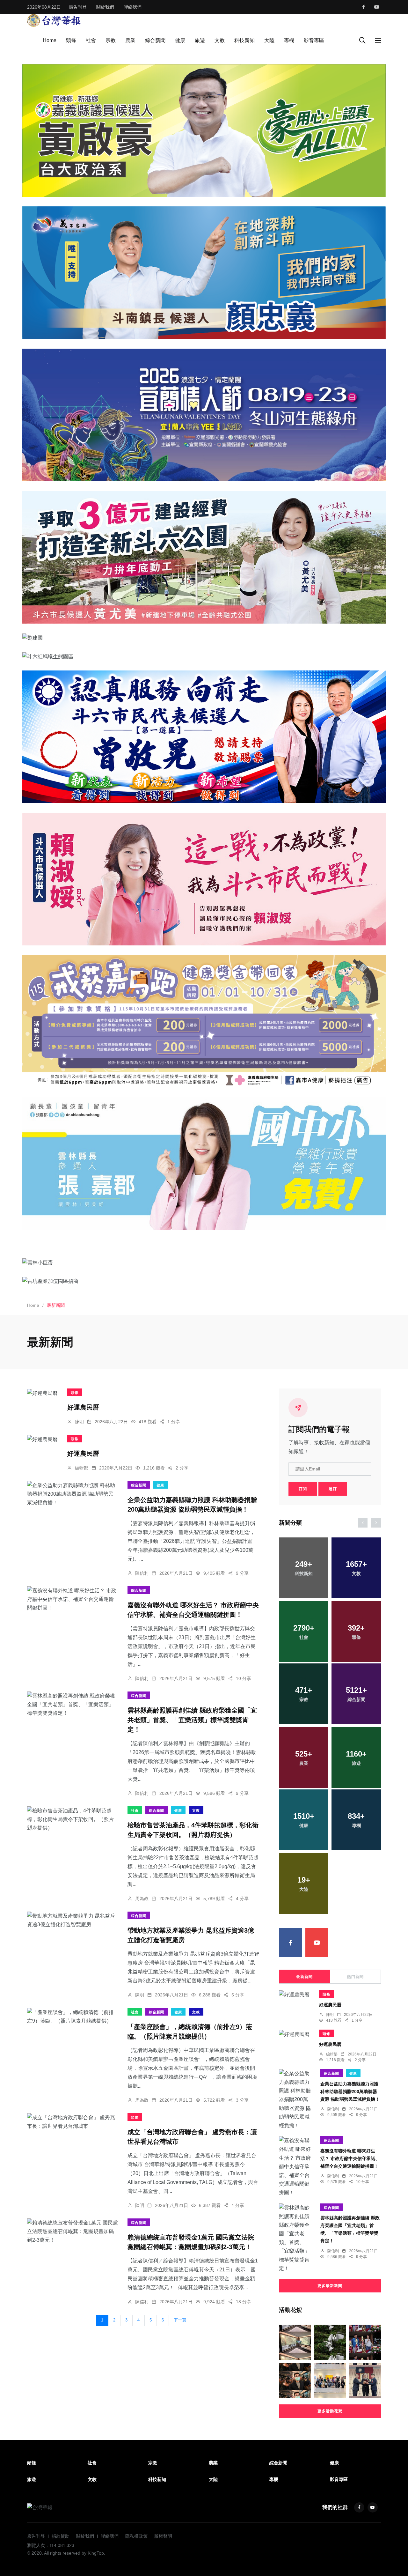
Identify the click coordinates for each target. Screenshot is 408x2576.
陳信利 (142, 1573)
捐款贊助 (61, 2536)
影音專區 (314, 40)
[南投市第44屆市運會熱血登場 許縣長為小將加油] (365, 2342)
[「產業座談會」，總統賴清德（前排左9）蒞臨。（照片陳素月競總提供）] (73, 2017)
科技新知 (244, 40)
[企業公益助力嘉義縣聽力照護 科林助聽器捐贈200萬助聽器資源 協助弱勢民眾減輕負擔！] (73, 1494)
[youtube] (377, 7)
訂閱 (303, 1489)
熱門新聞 (355, 1977)
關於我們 (105, 7)
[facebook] (364, 7)
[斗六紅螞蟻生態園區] (204, 656)
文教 (220, 40)
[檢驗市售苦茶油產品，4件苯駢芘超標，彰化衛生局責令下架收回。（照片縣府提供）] (73, 1819)
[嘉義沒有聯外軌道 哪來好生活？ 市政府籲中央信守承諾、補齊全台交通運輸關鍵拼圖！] (73, 1599)
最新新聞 (304, 1977)
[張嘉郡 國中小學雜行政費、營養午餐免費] (204, 1164)
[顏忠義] (204, 273)
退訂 (333, 1489)
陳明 (79, 1422)
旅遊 (200, 40)
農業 (130, 40)
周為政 (142, 1899)
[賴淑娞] (204, 879)
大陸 (269, 40)
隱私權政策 (136, 2536)
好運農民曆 (83, 1407)
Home (50, 40)
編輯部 (82, 1468)
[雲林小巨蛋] (204, 1262)
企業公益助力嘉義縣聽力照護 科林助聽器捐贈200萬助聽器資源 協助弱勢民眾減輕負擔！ (350, 2091)
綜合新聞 (155, 40)
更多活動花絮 (330, 2411)
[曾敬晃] (204, 737)
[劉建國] (204, 638)
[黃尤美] (204, 557)
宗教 (111, 40)
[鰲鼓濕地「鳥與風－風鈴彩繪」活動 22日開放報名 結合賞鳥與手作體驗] (330, 2342)
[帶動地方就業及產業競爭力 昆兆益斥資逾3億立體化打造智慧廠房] (73, 1920)
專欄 (289, 40)
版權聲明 (163, 2536)
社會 (91, 40)
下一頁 (180, 2320)
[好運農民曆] (42, 1393)
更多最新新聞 (330, 2286)
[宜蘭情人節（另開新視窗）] (204, 415)
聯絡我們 (133, 7)
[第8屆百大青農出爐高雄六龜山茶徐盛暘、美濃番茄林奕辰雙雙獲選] (365, 2380)
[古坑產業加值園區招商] (204, 1281)
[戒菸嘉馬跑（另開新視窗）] (204, 1021)
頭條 (71, 40)
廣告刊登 (78, 7)
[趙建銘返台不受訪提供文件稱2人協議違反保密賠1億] (295, 2380)
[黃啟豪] (204, 130)
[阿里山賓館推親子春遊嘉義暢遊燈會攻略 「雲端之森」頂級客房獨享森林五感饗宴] (295, 2342)
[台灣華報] (54, 20)
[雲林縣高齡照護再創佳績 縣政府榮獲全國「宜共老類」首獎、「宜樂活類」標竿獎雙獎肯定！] (73, 1705)
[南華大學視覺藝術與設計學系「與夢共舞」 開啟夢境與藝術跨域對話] (330, 2380)
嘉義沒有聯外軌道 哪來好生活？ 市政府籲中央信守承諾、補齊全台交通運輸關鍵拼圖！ (350, 2158)
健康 (180, 40)
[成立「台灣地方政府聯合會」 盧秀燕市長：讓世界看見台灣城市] (73, 2122)
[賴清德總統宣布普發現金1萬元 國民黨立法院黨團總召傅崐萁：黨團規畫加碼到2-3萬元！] (73, 2232)
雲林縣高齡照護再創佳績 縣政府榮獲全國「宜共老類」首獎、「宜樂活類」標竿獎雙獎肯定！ (192, 1720)
